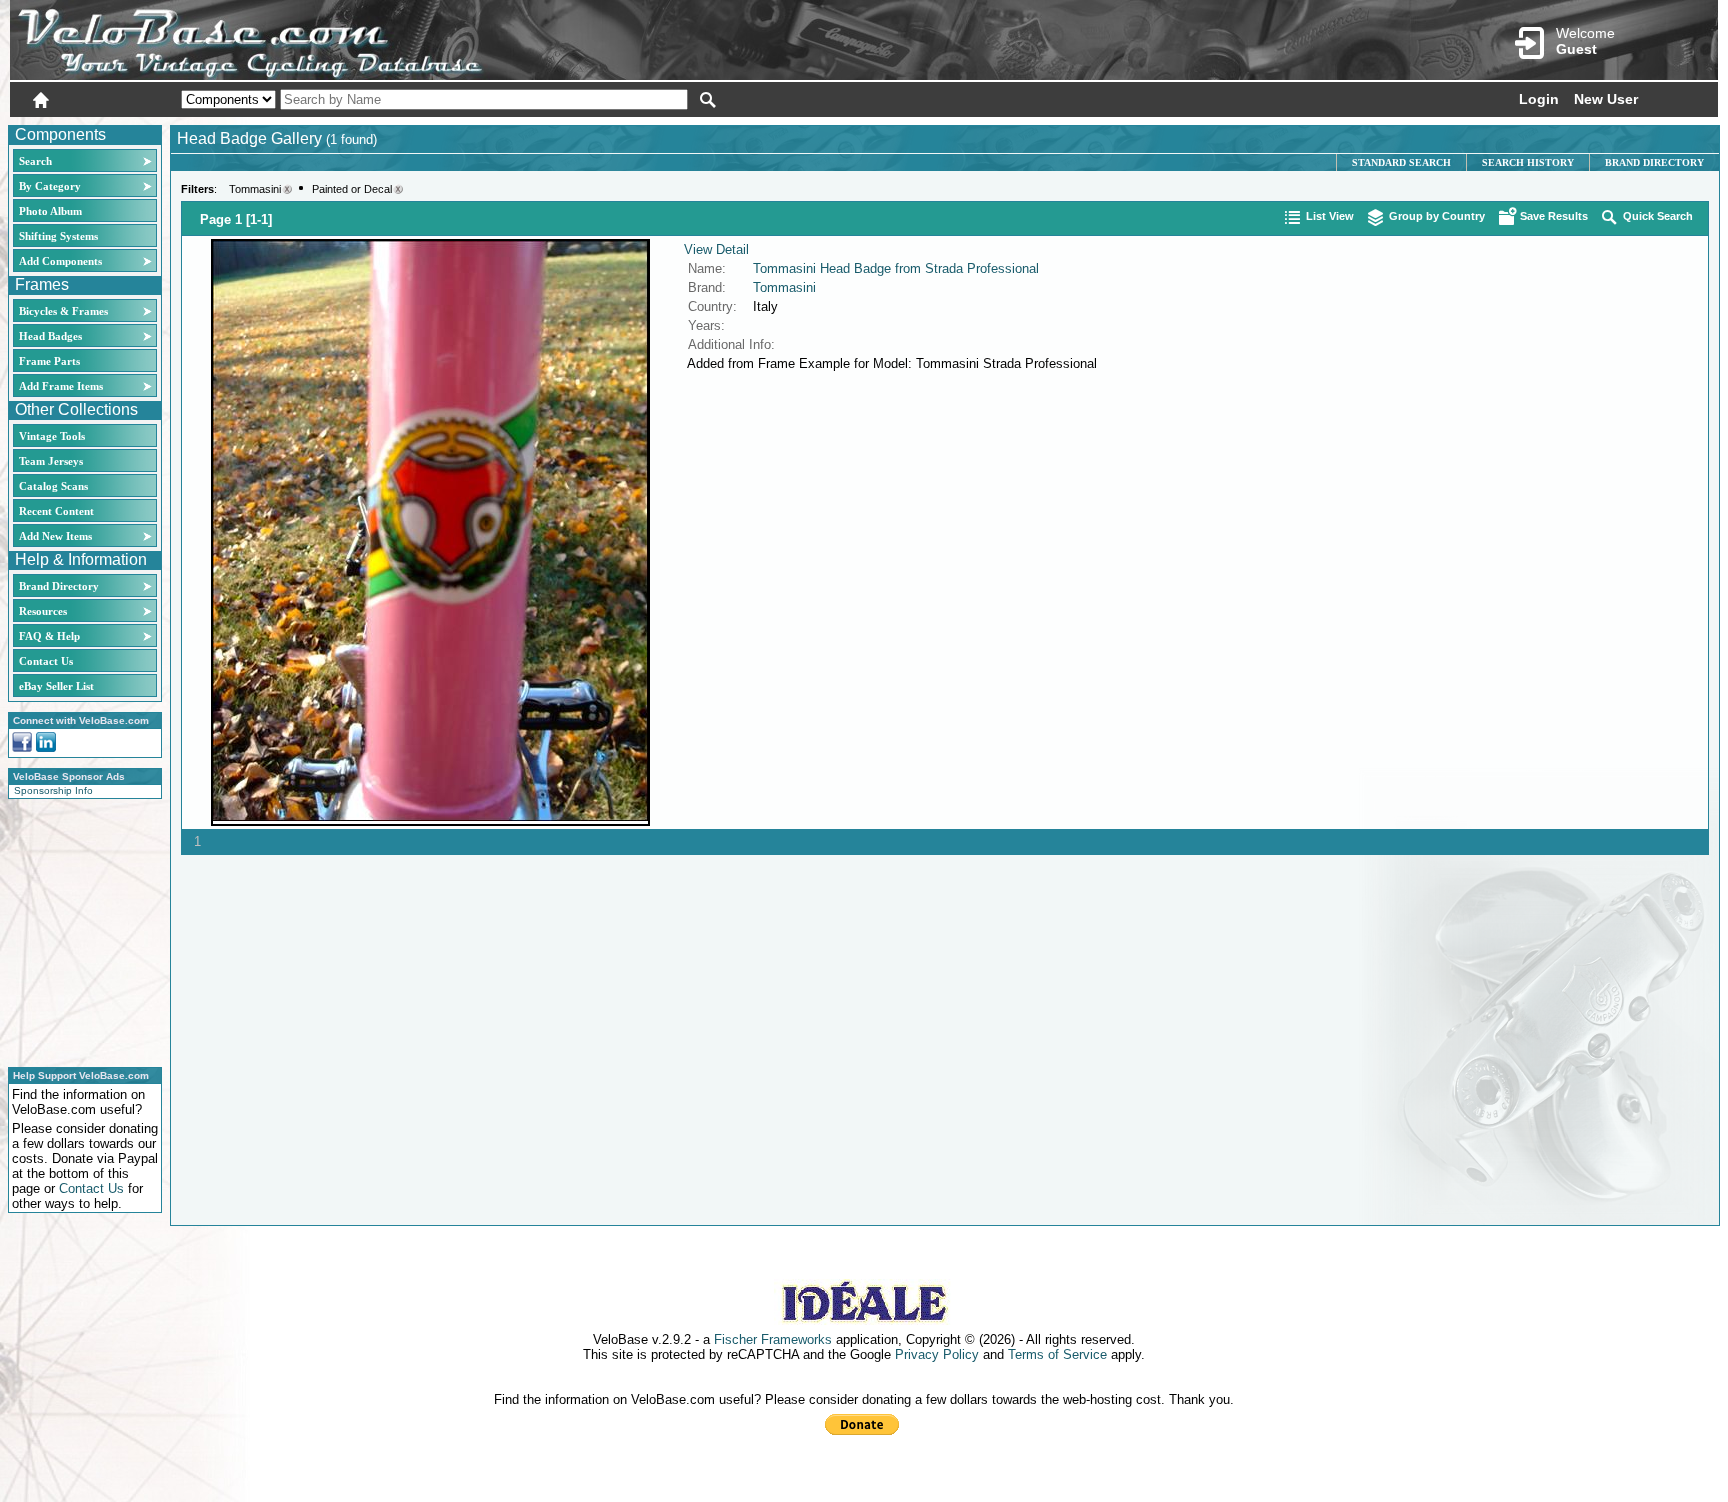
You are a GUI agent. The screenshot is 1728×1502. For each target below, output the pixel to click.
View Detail (716, 249)
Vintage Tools (52, 436)
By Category (50, 186)
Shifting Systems (58, 236)
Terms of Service (1057, 1354)
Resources (43, 611)
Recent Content (56, 511)
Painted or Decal (352, 189)
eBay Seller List (56, 686)
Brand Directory (59, 586)
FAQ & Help (49, 636)
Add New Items (55, 536)
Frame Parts (49, 361)
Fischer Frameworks (773, 1339)
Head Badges (50, 336)
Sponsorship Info (53, 790)
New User (1606, 99)
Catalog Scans (53, 486)
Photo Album (50, 211)
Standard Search (1401, 162)
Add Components (60, 261)
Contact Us (46, 661)
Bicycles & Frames (65, 311)
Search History (1528, 162)
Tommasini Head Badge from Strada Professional (896, 268)
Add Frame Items (61, 386)
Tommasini (255, 189)
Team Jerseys (51, 461)
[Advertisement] (79, 930)
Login (1539, 99)
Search (35, 161)
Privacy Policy (937, 1354)
